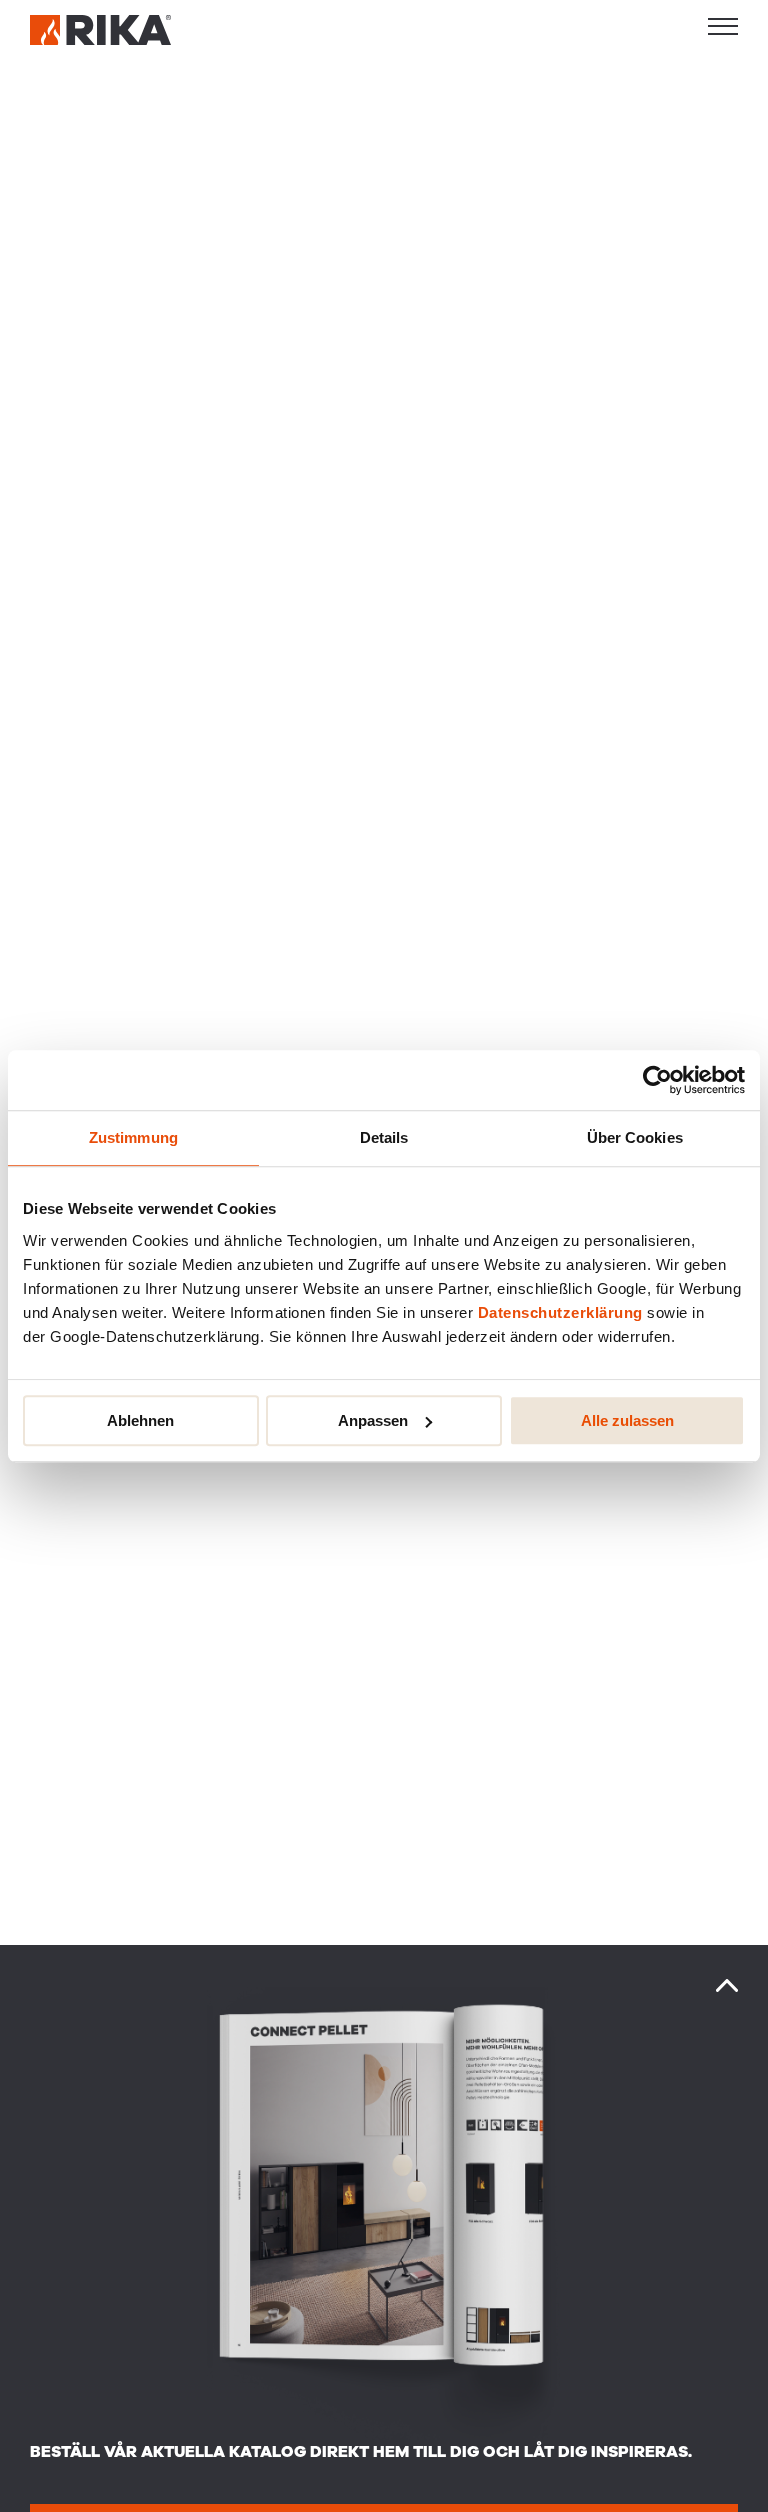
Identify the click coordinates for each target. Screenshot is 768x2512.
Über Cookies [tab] (635, 1137)
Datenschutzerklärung (560, 1312)
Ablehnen (140, 1420)
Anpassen (373, 1420)
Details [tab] (384, 1137)
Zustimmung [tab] (133, 1137)
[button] (723, 26)
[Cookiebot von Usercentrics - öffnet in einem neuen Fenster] (657, 1080)
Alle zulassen (627, 1420)
